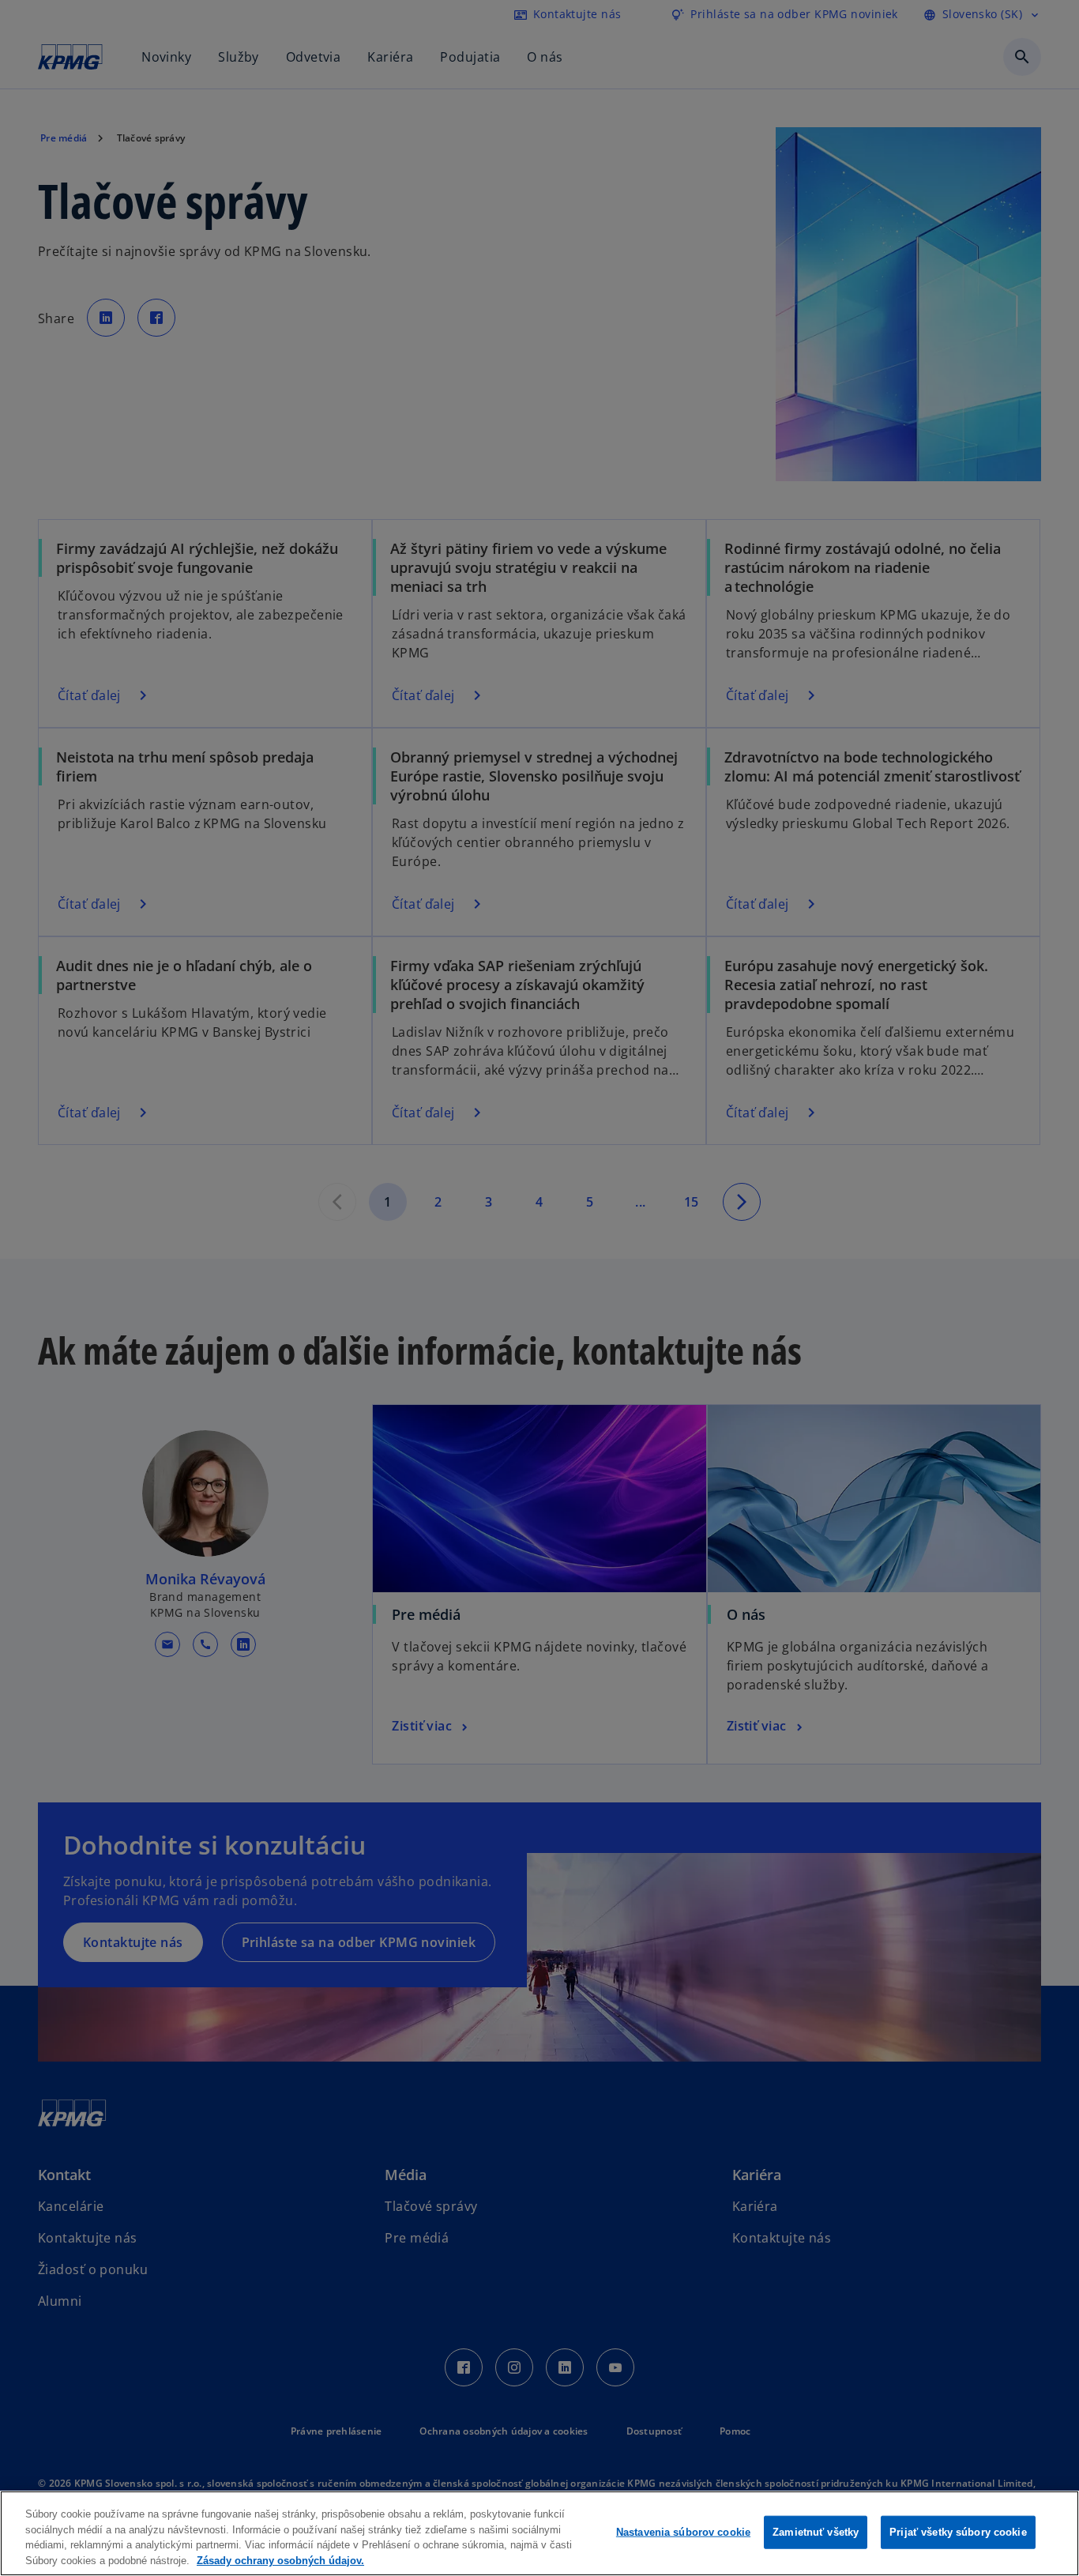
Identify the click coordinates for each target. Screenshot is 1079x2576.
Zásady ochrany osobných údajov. (280, 2560)
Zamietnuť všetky (816, 2532)
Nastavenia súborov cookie (683, 2532)
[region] (539, 2533)
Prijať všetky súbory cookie (958, 2532)
